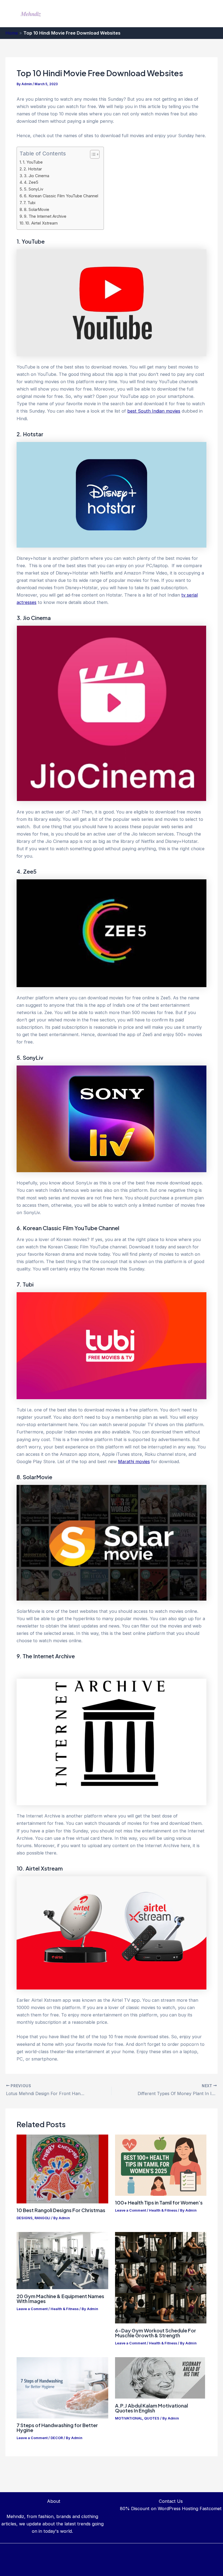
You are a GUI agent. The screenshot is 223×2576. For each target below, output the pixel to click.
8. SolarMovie (37, 210)
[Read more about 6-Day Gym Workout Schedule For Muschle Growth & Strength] (161, 2277)
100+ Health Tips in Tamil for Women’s (159, 2202)
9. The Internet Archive (45, 216)
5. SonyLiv (34, 189)
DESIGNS (25, 2218)
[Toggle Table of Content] (92, 154)
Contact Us (171, 2501)
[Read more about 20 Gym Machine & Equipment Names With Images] (62, 2260)
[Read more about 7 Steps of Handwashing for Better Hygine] (62, 2387)
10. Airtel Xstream (41, 223)
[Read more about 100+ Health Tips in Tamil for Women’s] (161, 2165)
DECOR (57, 2438)
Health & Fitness (163, 2210)
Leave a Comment (131, 2210)
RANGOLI (42, 2218)
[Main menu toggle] (211, 14)
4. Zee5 (31, 182)
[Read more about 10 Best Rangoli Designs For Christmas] (62, 2169)
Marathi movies (134, 1462)
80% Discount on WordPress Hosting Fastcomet (171, 2509)
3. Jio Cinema (37, 176)
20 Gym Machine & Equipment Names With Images (60, 2299)
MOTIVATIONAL (129, 2418)
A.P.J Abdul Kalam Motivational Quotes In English (151, 2408)
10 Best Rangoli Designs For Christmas (61, 2210)
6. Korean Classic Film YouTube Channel (61, 196)
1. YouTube (33, 162)
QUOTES (152, 2418)
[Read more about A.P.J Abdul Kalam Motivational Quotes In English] (160, 2378)
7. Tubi (29, 203)
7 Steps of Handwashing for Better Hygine (57, 2428)
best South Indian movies (154, 411)
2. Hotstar (33, 169)
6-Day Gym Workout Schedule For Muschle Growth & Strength (156, 2333)
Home (12, 33)
